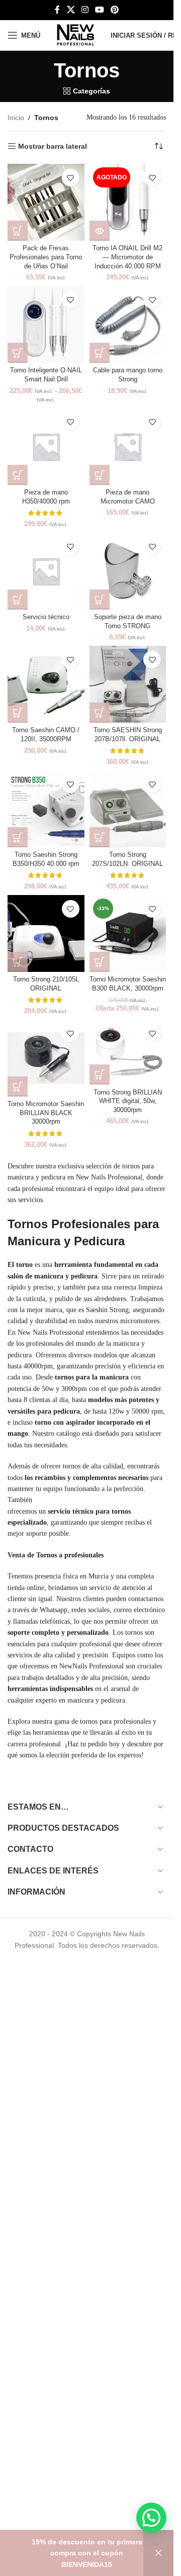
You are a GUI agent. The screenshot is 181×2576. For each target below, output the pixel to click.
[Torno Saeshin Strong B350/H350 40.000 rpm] (46, 809)
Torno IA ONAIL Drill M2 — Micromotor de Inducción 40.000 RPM (127, 257)
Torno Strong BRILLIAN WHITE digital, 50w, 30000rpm (128, 1101)
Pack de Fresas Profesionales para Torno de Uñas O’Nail (46, 257)
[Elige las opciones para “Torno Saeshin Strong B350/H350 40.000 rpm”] (18, 837)
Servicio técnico (46, 617)
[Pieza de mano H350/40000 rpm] (46, 447)
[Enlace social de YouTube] (100, 10)
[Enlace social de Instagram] (85, 10)
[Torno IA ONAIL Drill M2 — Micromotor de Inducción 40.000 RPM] (128, 202)
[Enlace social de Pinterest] (115, 10)
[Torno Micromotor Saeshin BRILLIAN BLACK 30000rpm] (46, 1058)
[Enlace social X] (71, 10)
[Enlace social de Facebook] (57, 10)
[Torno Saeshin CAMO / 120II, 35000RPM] (46, 684)
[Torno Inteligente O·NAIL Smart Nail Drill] (46, 324)
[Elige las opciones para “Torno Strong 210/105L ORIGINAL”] (18, 962)
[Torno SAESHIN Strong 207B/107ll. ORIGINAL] (128, 684)
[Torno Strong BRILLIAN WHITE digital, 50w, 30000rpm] (128, 1052)
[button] (18, 231)
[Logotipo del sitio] (75, 35)
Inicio (16, 118)
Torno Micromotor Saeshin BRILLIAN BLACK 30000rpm (46, 1113)
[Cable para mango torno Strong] (128, 324)
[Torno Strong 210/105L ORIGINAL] (46, 933)
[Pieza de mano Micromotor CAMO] (128, 447)
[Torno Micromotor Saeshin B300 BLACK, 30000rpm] (128, 933)
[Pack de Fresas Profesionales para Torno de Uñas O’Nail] (46, 202)
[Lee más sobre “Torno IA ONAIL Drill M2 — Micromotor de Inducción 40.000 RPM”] (100, 231)
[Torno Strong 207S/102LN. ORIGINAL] (128, 809)
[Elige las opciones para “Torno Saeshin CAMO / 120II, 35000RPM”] (18, 713)
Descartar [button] (158, 2553)
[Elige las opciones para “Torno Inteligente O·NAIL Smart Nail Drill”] (18, 353)
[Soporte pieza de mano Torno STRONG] (128, 571)
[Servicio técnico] (46, 571)
